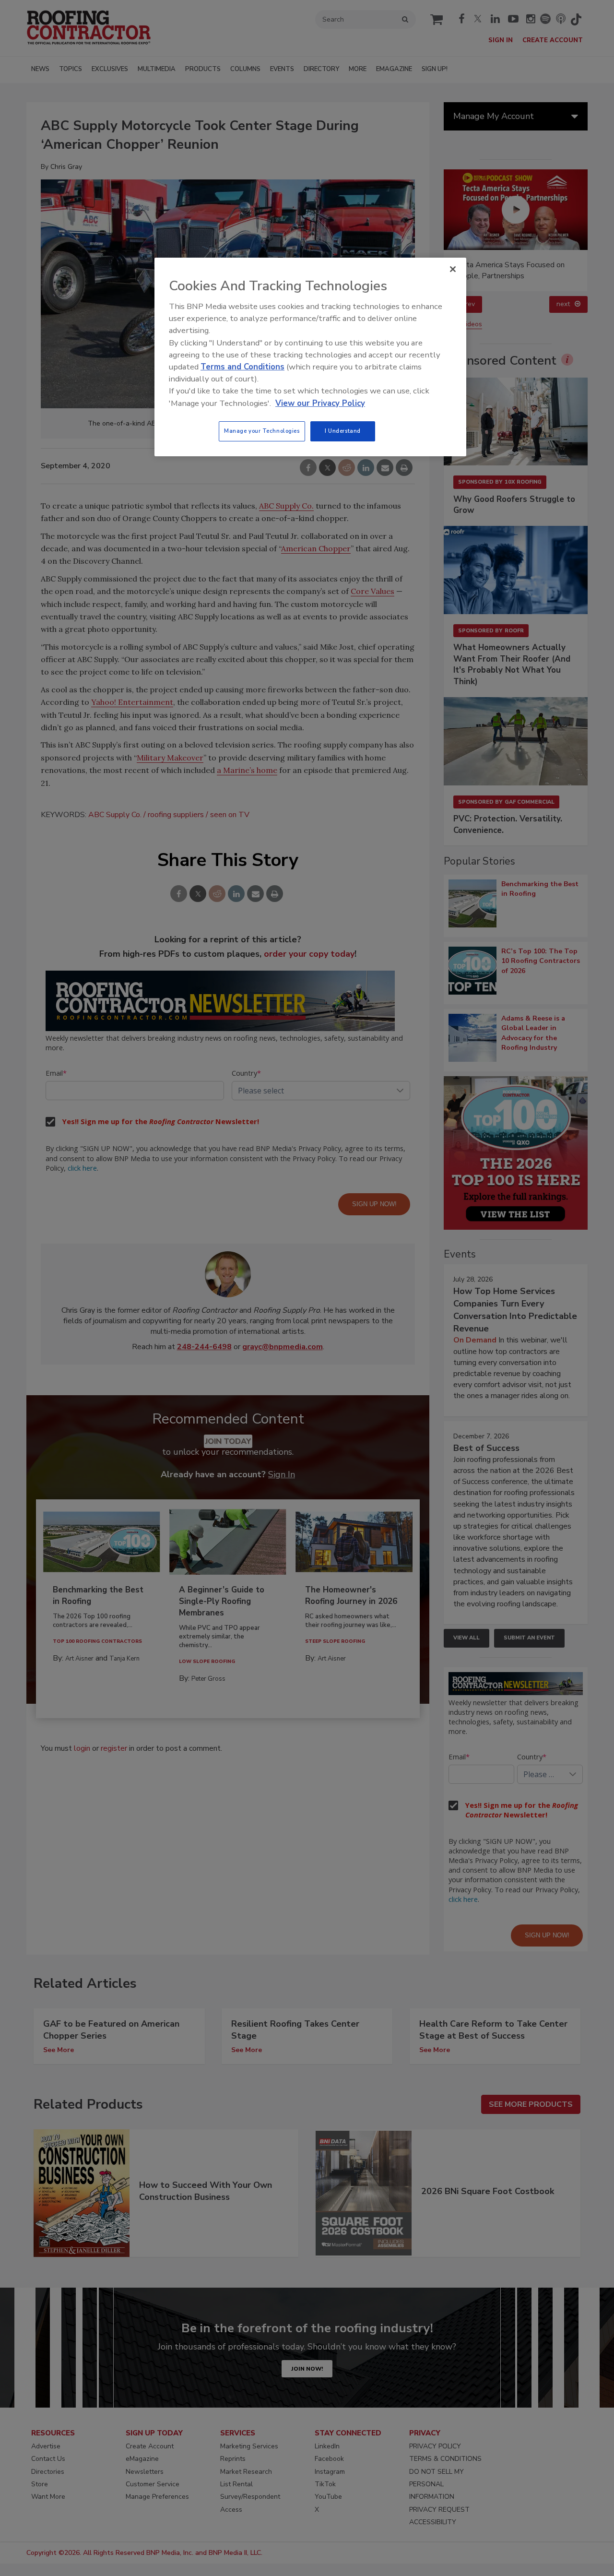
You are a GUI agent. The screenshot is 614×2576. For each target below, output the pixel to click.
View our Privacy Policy (320, 403)
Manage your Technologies (262, 431)
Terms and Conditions (242, 367)
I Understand (343, 431)
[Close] (453, 269)
